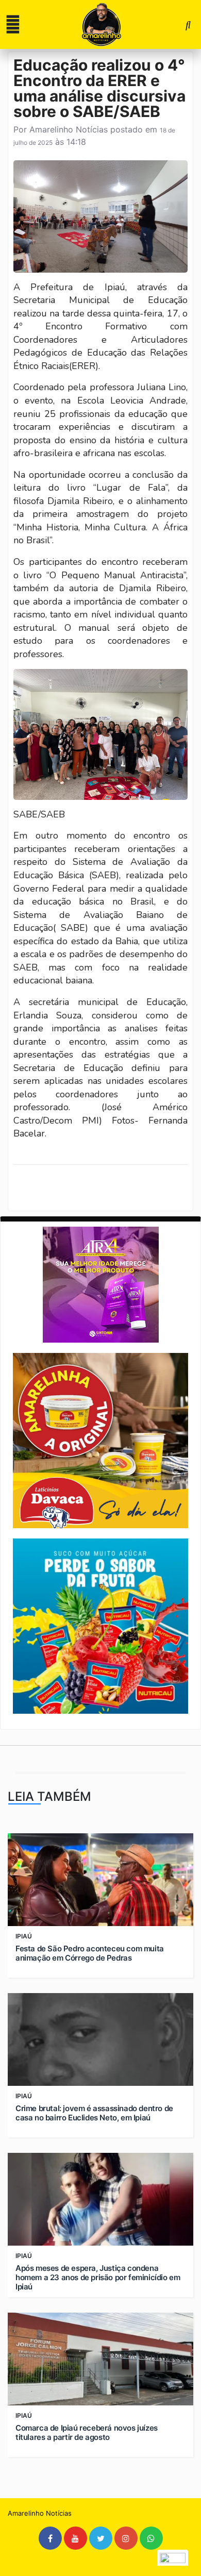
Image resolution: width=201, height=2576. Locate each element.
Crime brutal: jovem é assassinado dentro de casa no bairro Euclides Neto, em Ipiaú (94, 2113)
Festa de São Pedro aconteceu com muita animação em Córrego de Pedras (90, 1953)
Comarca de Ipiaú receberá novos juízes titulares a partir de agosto (87, 2433)
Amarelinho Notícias (69, 129)
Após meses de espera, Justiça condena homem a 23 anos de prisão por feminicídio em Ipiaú (98, 2278)
